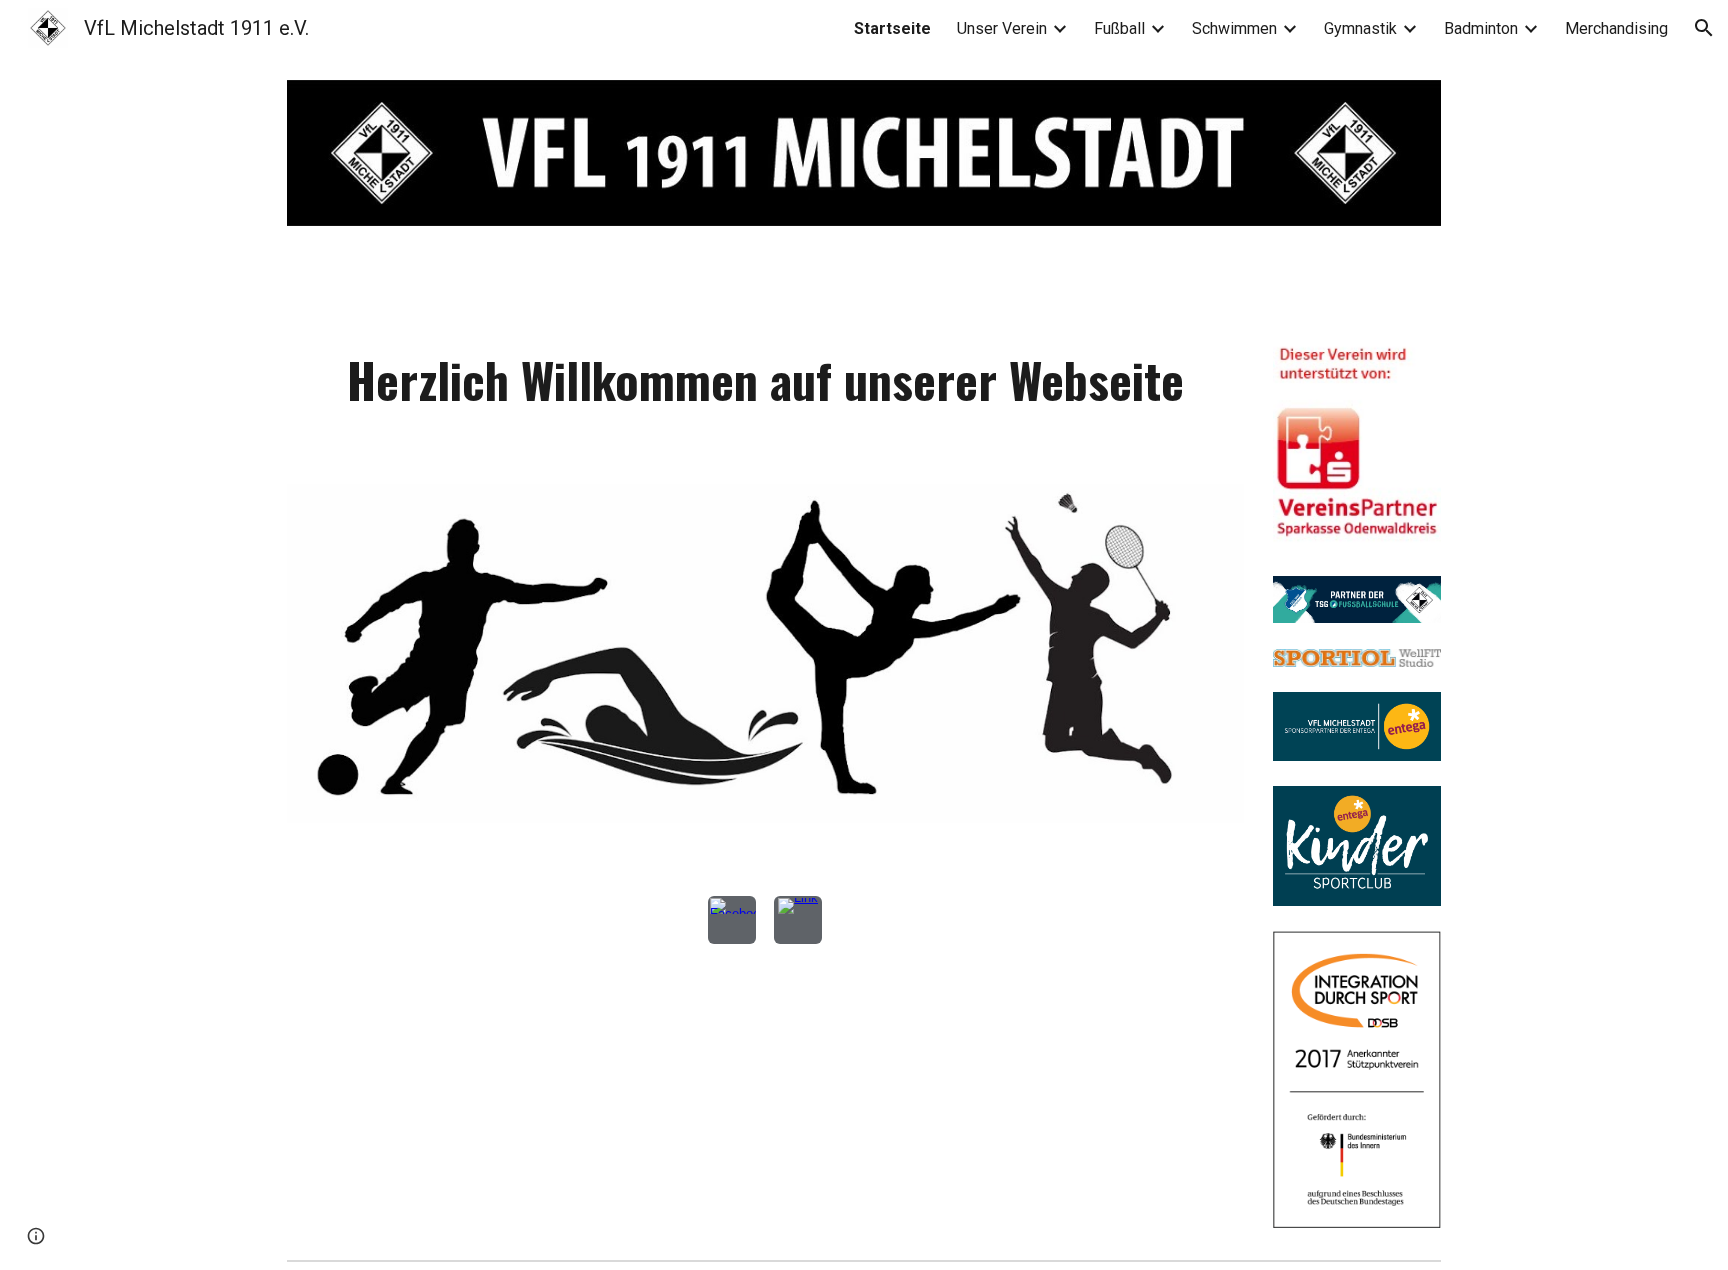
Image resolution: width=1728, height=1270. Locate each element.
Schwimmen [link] (1234, 28)
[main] (765, 407)
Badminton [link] (1481, 28)
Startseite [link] (892, 28)
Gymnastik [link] (1360, 28)
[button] (1704, 28)
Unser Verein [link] (1002, 28)
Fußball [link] (1119, 28)
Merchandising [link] (1616, 28)
